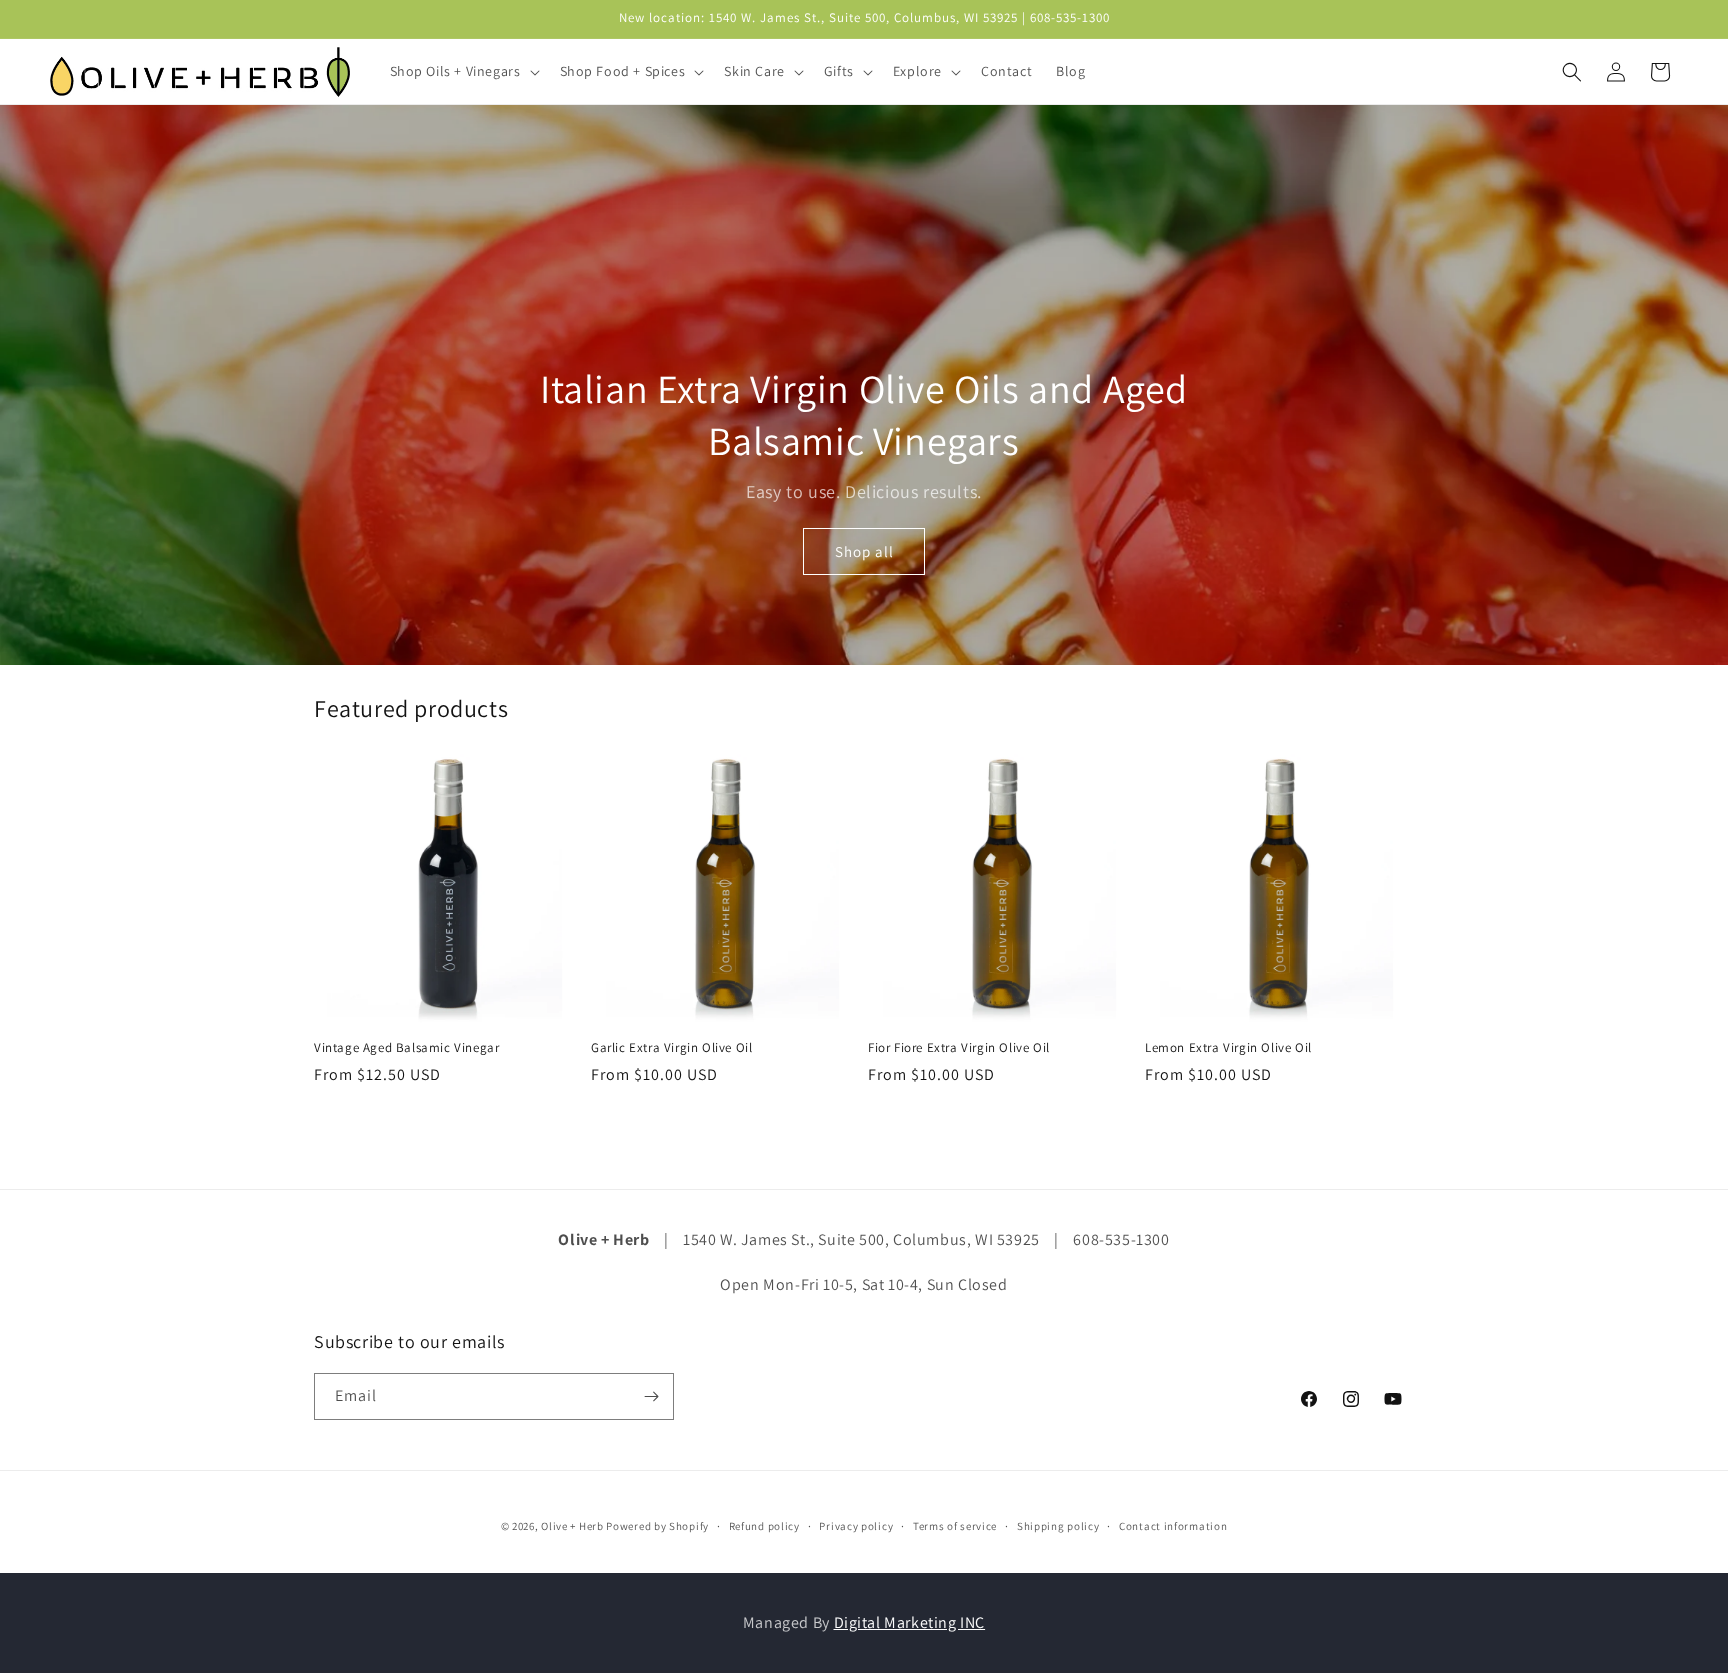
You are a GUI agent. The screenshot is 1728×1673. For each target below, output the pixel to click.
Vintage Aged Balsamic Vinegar (406, 1048)
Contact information (1173, 1526)
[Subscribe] (651, 1396)
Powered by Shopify (657, 1526)
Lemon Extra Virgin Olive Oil (1228, 1048)
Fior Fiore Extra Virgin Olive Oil (959, 1048)
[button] (463, 71)
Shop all (864, 551)
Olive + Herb (572, 1526)
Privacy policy (856, 1526)
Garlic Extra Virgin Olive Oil (671, 1048)
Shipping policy (1058, 1526)
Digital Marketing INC (910, 1622)
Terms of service (955, 1526)
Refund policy (764, 1526)
